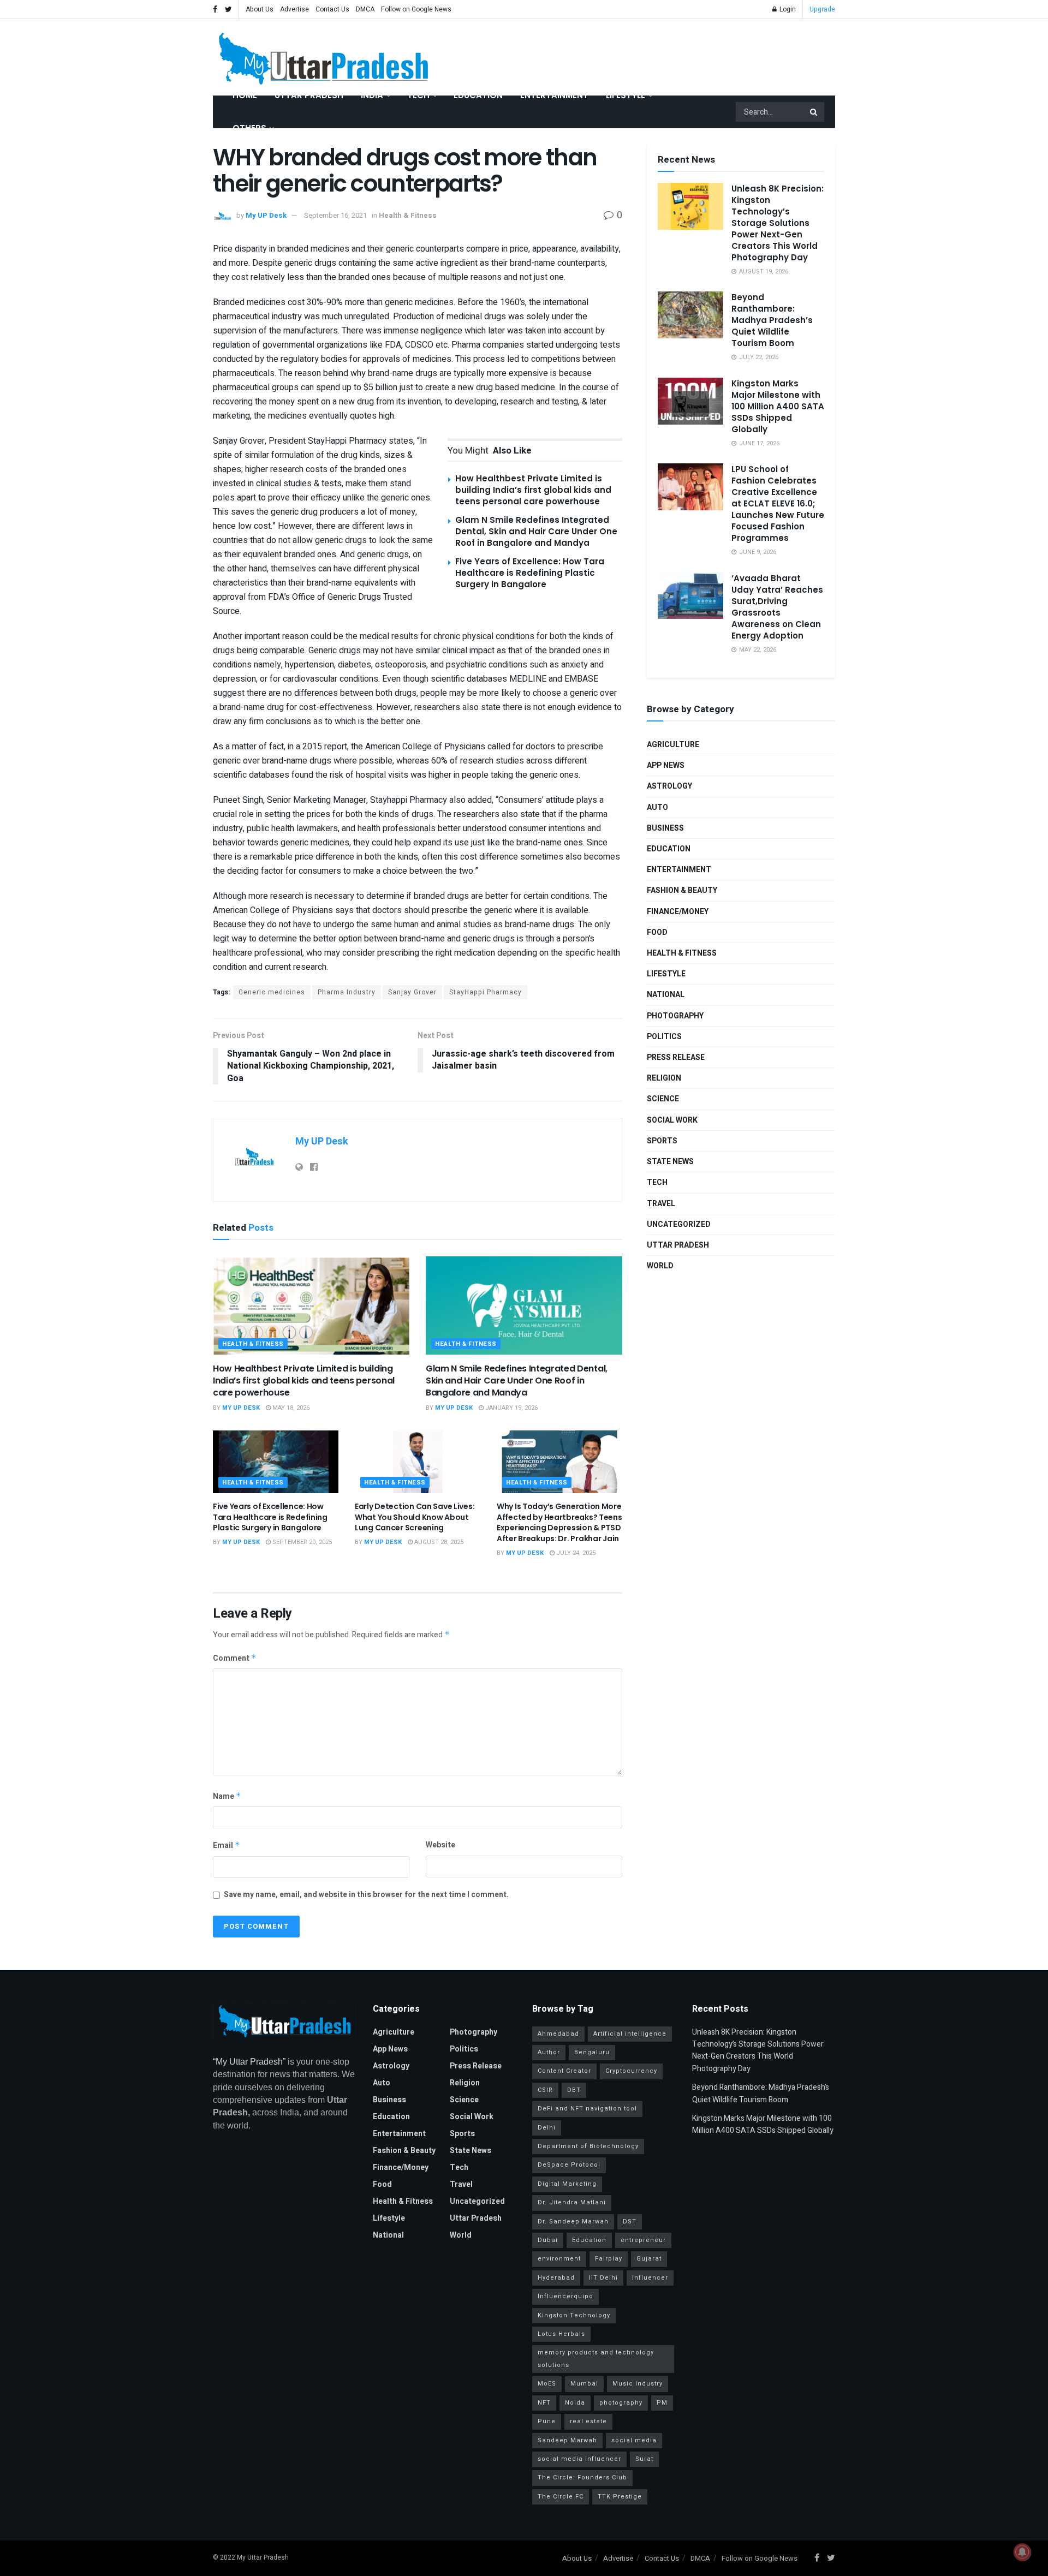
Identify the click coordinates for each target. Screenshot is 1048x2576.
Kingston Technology (574, 2315)
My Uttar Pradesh (263, 2557)
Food (657, 932)
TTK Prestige (620, 2497)
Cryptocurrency (631, 2071)
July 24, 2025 (575, 1553)
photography (621, 2403)
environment (559, 2259)
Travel (661, 1204)
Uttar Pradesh (309, 95)
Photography (675, 1016)
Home (245, 95)
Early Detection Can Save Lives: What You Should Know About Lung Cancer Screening (415, 1517)
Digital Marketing (567, 2184)
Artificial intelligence (630, 2034)
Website (440, 1845)
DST (630, 2222)
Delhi (547, 2128)
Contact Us (332, 9)
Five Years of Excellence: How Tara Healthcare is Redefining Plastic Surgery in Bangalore (530, 573)
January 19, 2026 (511, 1408)
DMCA (365, 9)
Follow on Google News (416, 9)
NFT (544, 2403)
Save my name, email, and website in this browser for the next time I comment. (366, 1895)
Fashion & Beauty (682, 890)
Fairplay (609, 2259)
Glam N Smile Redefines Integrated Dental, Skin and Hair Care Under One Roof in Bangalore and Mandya (536, 531)
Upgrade (822, 9)
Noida (575, 2403)
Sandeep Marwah (567, 2440)
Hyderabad (556, 2278)
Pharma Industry (347, 992)
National (666, 995)
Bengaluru (592, 2052)
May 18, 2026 (290, 1408)
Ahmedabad (558, 2034)
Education (478, 95)
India (372, 95)
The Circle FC (561, 2497)
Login (787, 9)
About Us (260, 9)
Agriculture (673, 745)
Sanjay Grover (412, 992)
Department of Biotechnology (588, 2146)
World (660, 1266)
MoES (547, 2384)
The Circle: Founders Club (582, 2477)
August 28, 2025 (438, 1542)
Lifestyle (626, 95)
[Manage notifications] (1022, 2552)
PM (662, 2403)
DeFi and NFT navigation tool (587, 2109)
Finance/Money (678, 912)
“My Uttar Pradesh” (249, 2062)
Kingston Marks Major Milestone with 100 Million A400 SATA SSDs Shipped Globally (778, 406)
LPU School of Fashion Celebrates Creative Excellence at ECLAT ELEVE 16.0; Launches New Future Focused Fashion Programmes (778, 503)
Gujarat (649, 2259)
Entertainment (554, 95)
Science (663, 1099)
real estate (588, 2421)
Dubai (548, 2240)
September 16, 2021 (335, 215)
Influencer (650, 2278)
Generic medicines (272, 992)
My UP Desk (266, 215)
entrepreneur (643, 2240)
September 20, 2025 (301, 1542)
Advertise (294, 9)
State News (670, 1162)
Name (227, 1796)
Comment (235, 1658)
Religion (664, 1078)
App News (666, 765)
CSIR (545, 2090)
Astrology (669, 786)
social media (634, 2440)
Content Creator (564, 2071)
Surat (644, 2459)
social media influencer (579, 2459)
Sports (662, 1141)
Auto (657, 807)
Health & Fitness (408, 215)
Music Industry (638, 2384)
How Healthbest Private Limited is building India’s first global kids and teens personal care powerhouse (533, 490)
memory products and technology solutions (596, 2359)
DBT (574, 2090)
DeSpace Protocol (569, 2165)
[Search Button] (814, 112)
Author (549, 2052)
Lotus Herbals (561, 2334)
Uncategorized (679, 1224)
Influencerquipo (565, 2296)
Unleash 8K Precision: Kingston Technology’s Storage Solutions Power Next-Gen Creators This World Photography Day (778, 223)
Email (227, 1845)
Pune (547, 2421)
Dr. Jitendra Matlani (572, 2202)
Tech (418, 95)
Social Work (672, 1120)
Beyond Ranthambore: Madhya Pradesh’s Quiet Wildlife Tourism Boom (772, 320)
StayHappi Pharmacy (486, 992)
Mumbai (584, 2384)
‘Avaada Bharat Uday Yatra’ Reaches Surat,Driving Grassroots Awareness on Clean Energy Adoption (777, 607)
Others (249, 128)
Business (665, 828)
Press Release (676, 1057)
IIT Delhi (603, 2278)
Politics (664, 1037)
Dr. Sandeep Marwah (573, 2222)
